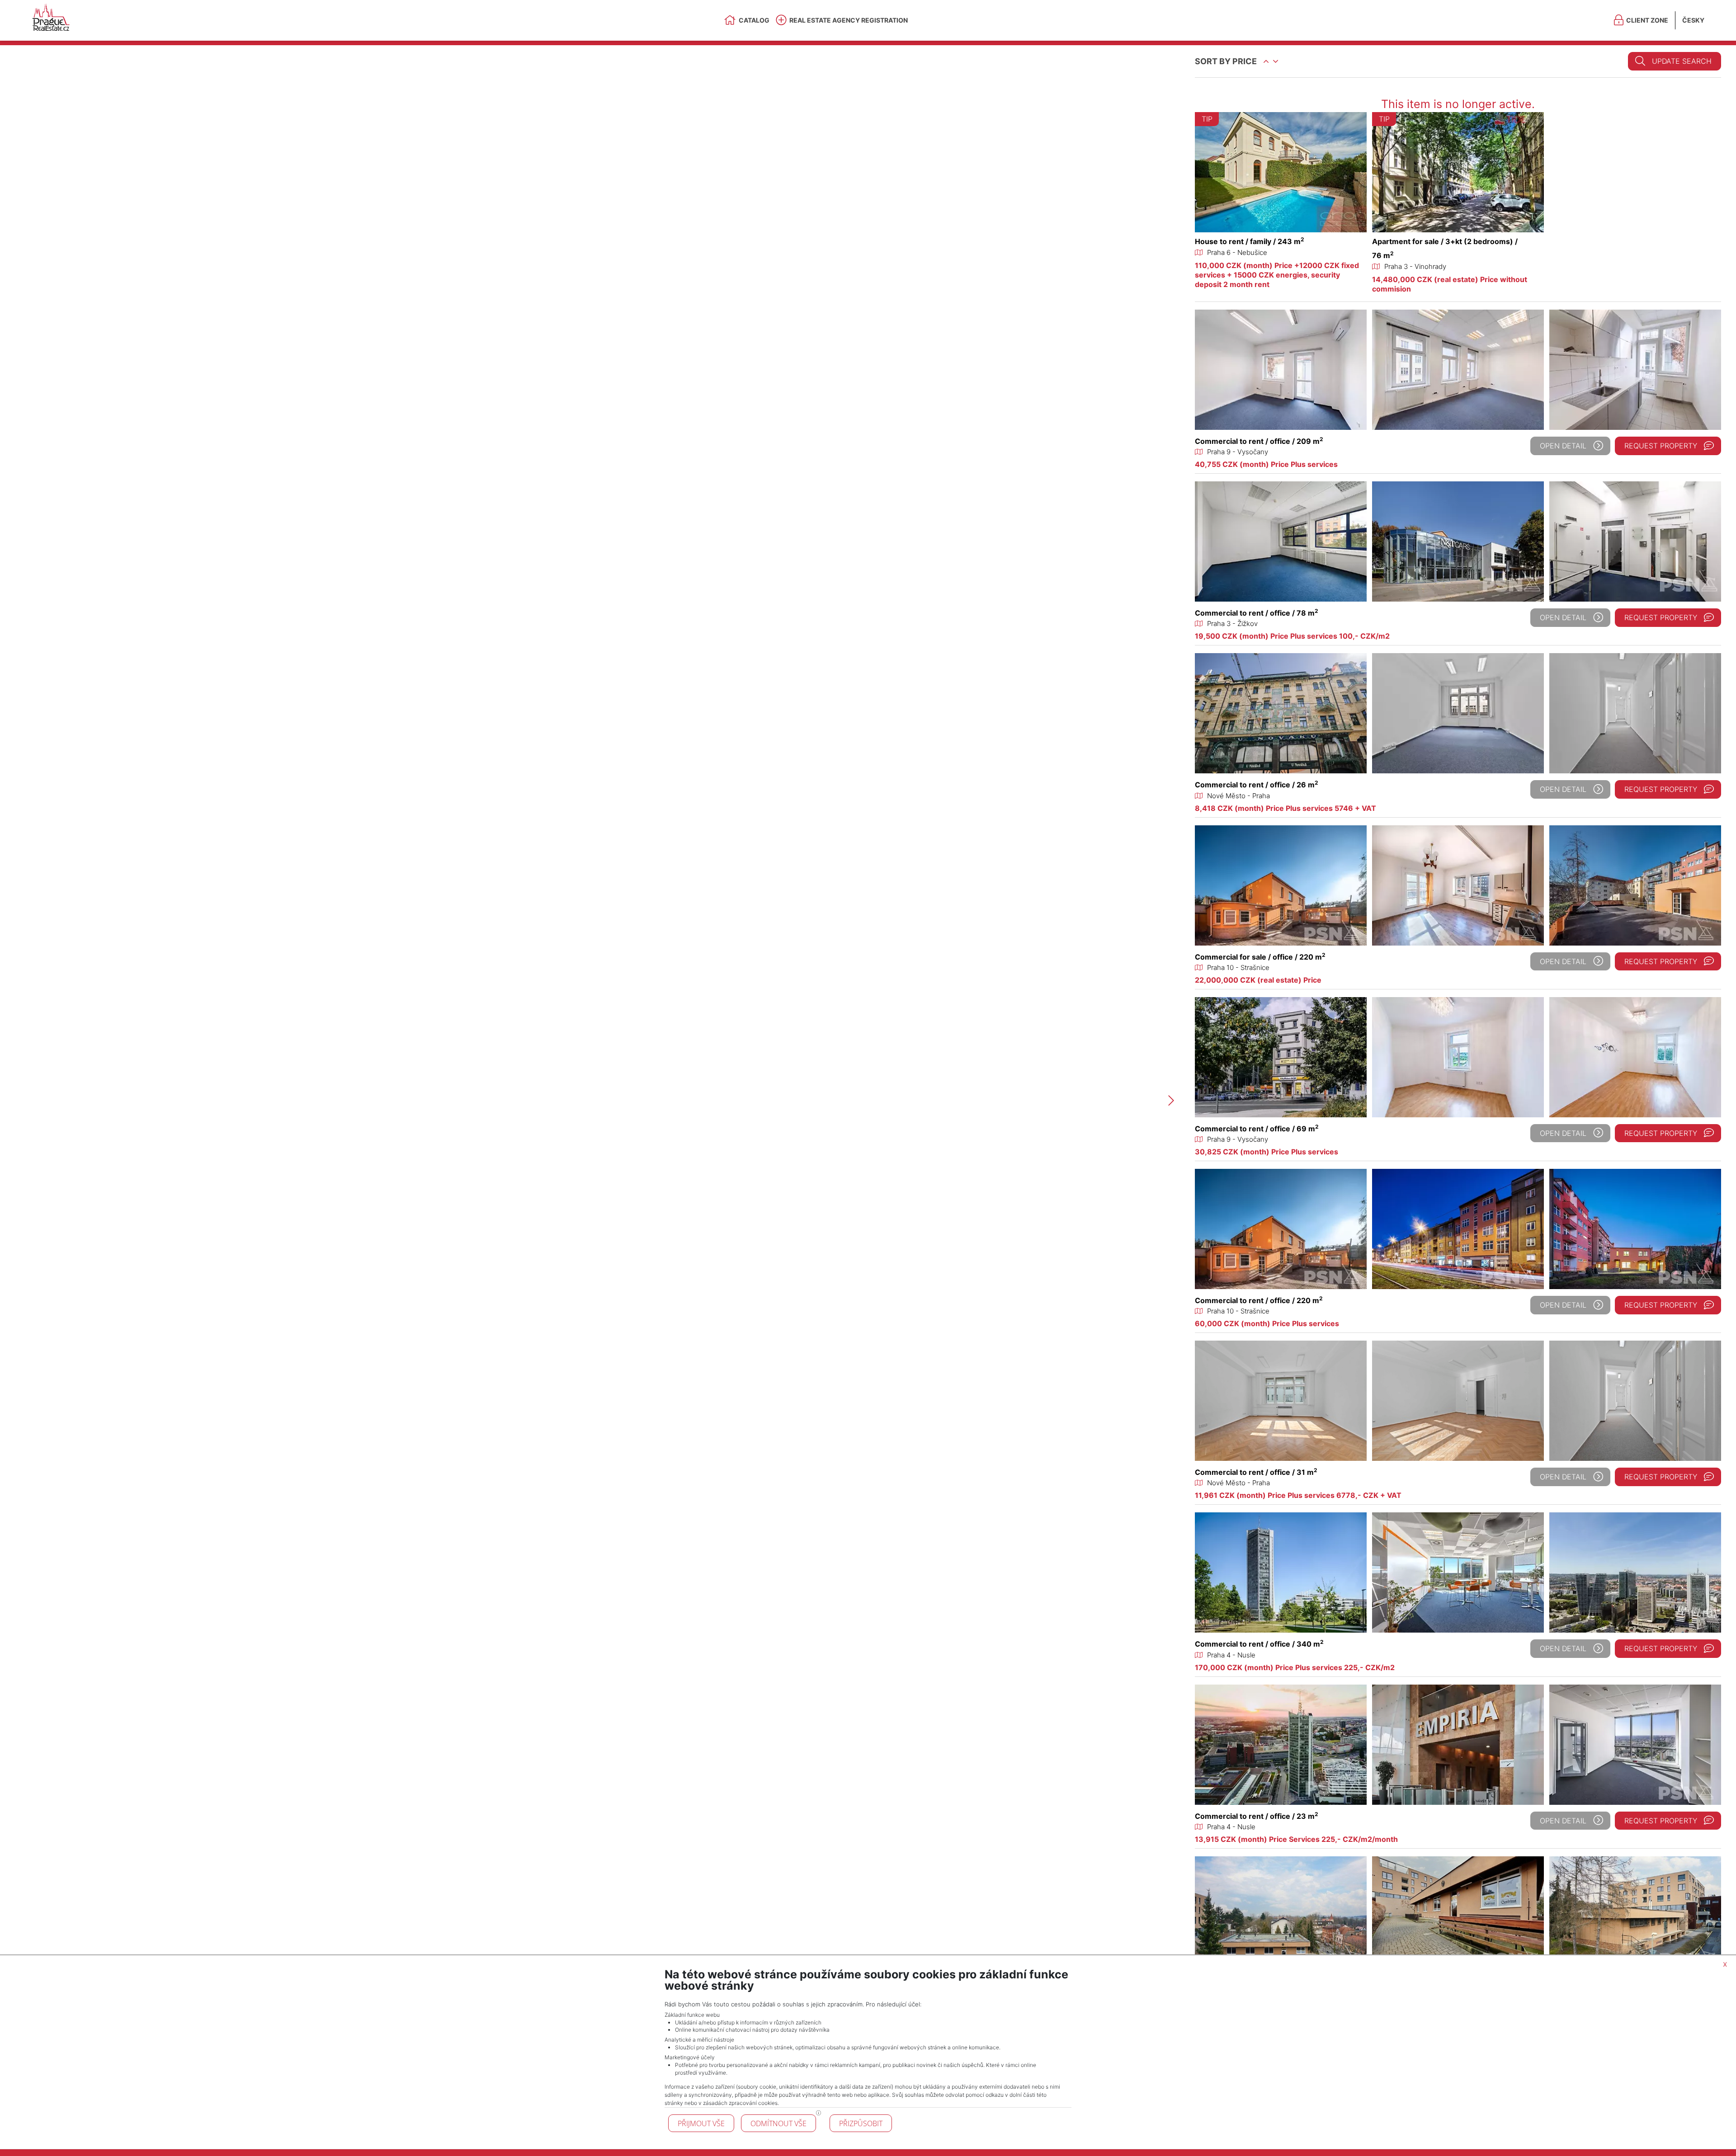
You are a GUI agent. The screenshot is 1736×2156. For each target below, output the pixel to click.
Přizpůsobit (861, 2123)
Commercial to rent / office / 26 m (1257, 785)
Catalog (754, 20)
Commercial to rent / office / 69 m (1257, 1129)
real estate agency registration (849, 20)
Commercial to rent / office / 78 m (1257, 613)
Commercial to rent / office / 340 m (1259, 1644)
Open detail (1563, 446)
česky (1693, 20)
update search (1682, 61)
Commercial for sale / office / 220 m (1260, 957)
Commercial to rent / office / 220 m (1259, 1300)
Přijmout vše (701, 2123)
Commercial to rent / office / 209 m (1259, 441)
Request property (1661, 446)
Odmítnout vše (778, 2123)
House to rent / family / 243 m (1250, 241)
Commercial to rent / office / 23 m (1257, 1816)
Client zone (1647, 20)
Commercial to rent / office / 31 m (1256, 1472)
